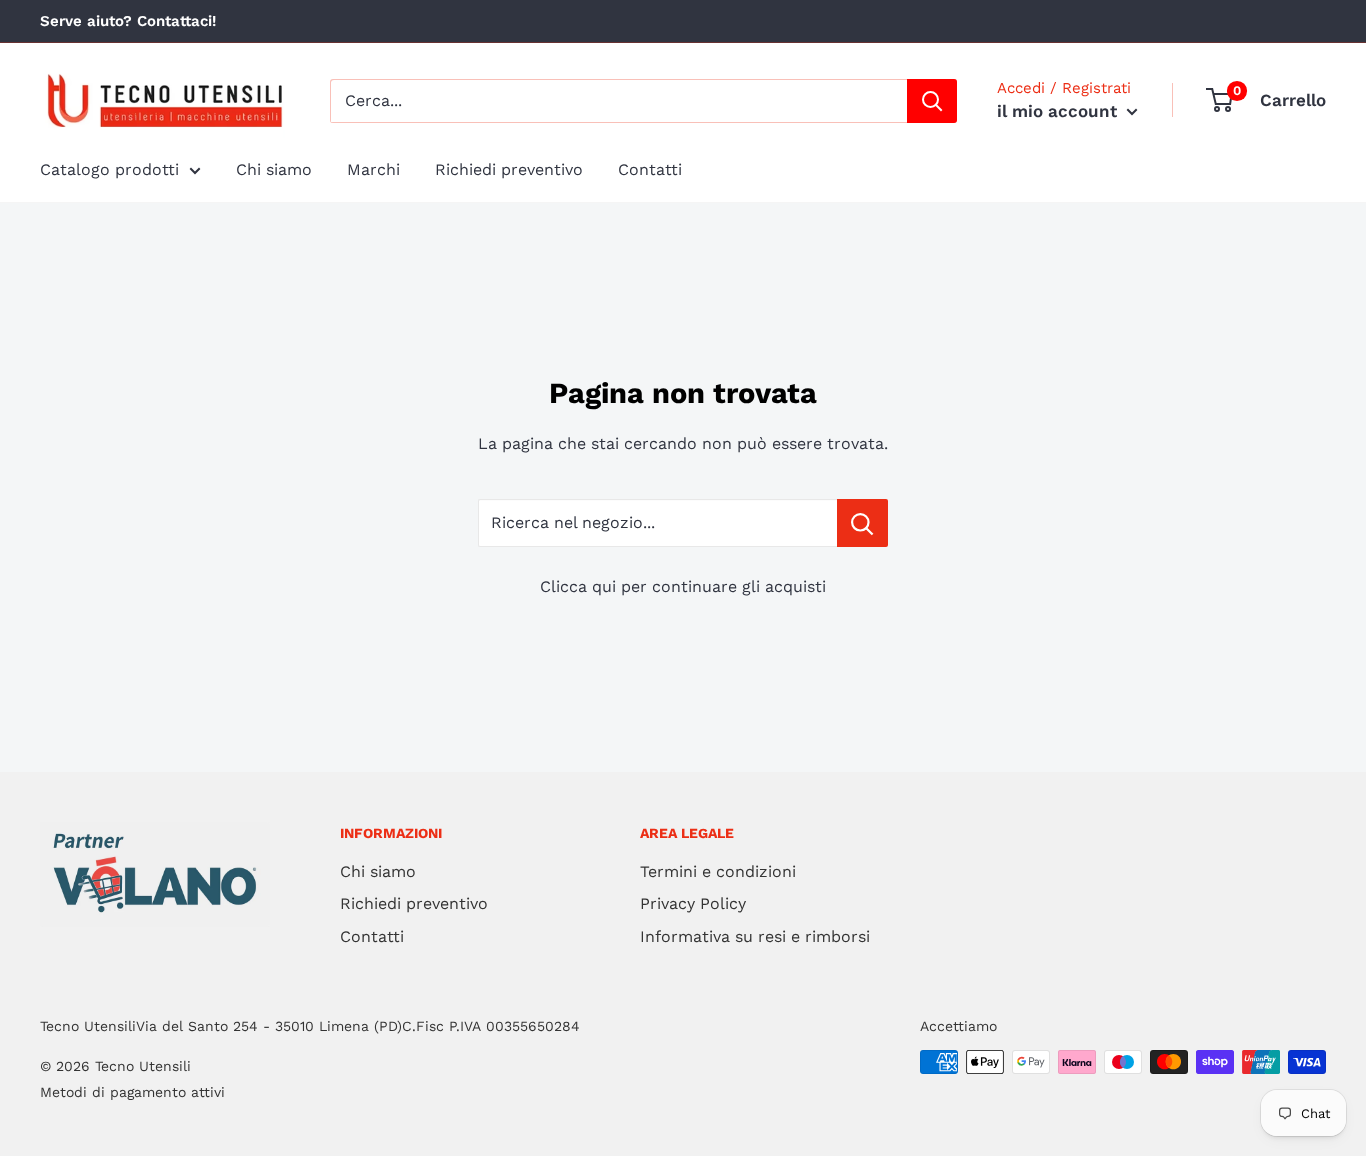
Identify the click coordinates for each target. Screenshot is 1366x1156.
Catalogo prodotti (109, 169)
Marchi (373, 169)
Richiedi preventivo (509, 169)
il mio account (1059, 111)
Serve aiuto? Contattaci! (128, 21)
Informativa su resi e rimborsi (755, 936)
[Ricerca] (932, 101)
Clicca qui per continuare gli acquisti (683, 586)
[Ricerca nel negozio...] (862, 523)
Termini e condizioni (718, 871)
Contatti (650, 169)
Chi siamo (274, 169)
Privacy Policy (693, 903)
